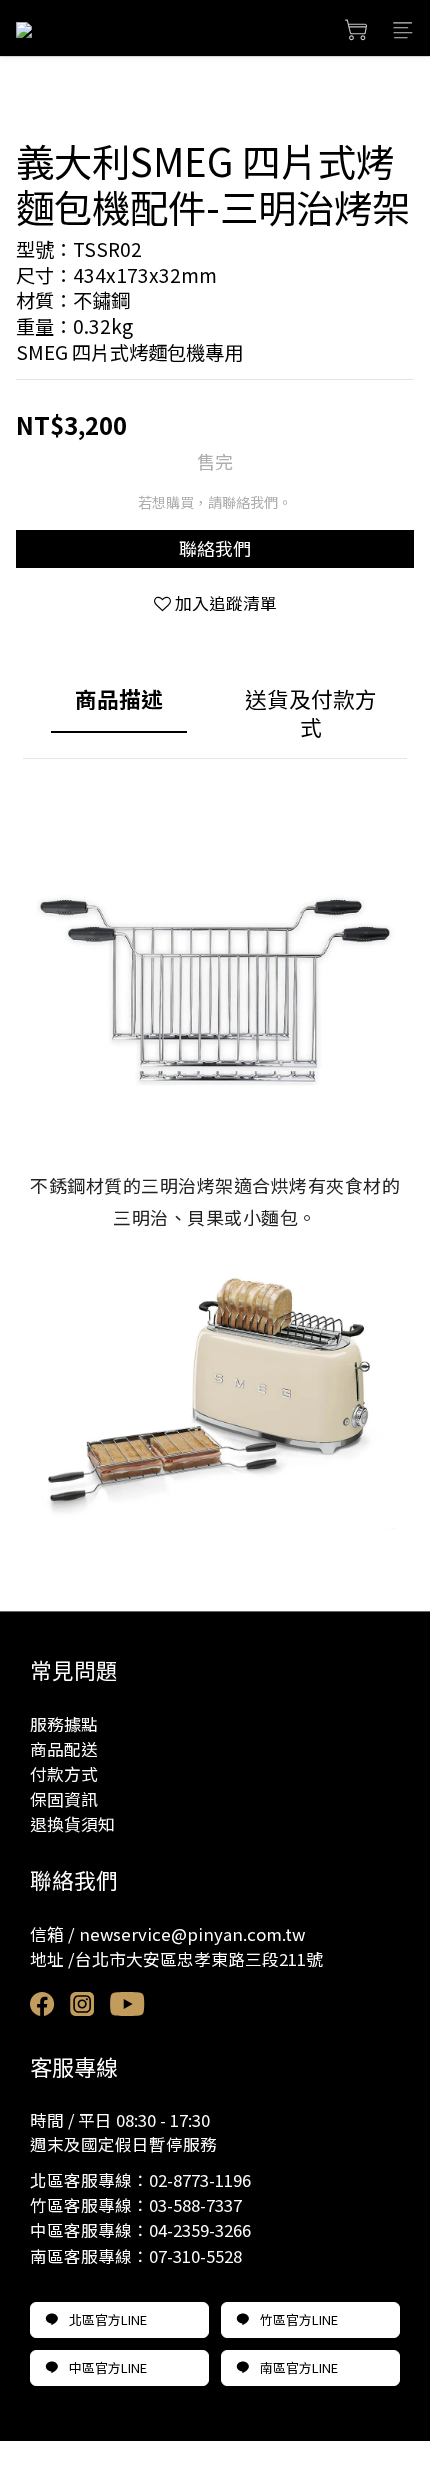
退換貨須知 (72, 1824)
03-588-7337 (195, 2205)
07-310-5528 (195, 2256)
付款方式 (64, 1774)
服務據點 (64, 1724)
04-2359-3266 (200, 2230)
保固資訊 (64, 1799)
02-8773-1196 (200, 2180)
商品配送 (64, 1749)
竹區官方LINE (299, 2319)
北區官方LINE (108, 2319)
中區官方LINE (108, 2367)
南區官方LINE (299, 2367)
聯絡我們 (215, 548)
